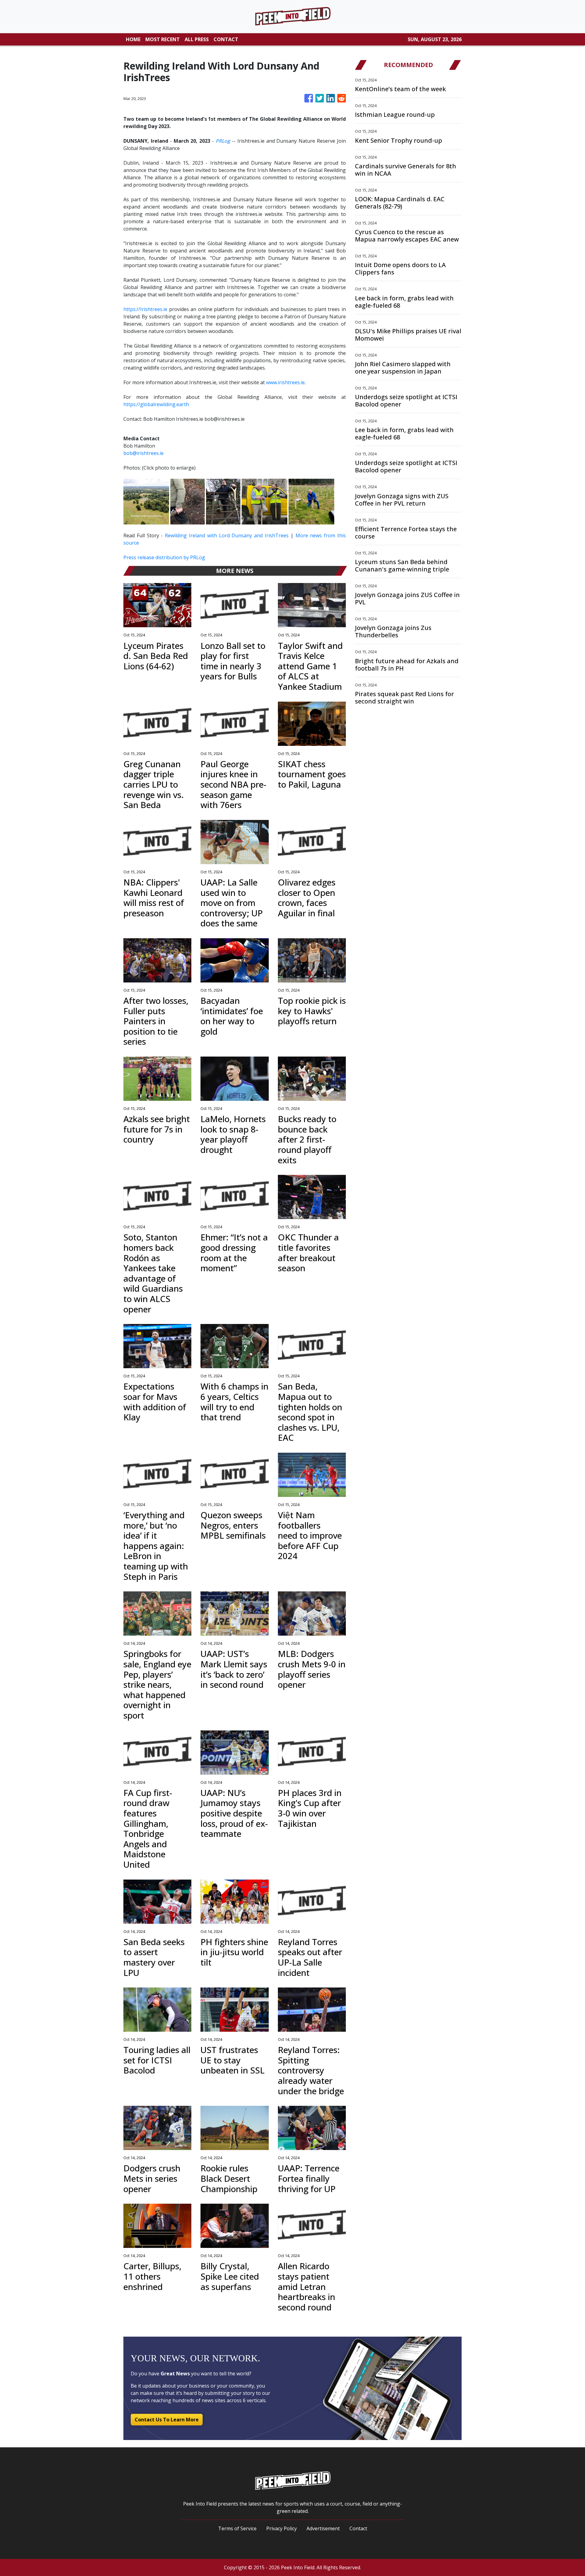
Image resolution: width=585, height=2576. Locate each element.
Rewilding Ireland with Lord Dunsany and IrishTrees (227, 535)
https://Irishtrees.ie (145, 309)
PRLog (223, 141)
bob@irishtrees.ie (144, 453)
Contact (358, 2528)
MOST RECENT (163, 39)
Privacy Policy (282, 2528)
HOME (133, 39)
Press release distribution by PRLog (164, 557)
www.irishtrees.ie (285, 382)
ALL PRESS (197, 39)
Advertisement (323, 2528)
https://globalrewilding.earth (156, 404)
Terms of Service (237, 2528)
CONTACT (226, 39)
